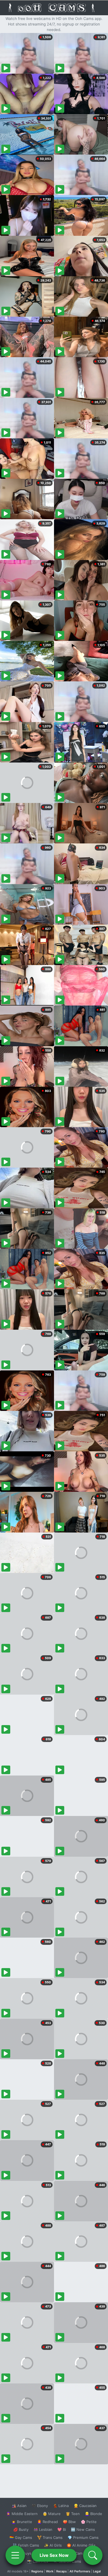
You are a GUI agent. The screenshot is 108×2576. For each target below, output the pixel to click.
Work (50, 2571)
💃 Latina (61, 2506)
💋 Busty (21, 2529)
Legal (97, 2571)
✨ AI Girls (53, 2545)
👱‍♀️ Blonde (93, 2514)
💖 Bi (62, 2529)
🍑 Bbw (69, 2522)
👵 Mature (52, 2514)
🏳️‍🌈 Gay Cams (21, 2537)
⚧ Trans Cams (50, 2537)
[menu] (15, 2555)
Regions (37, 2571)
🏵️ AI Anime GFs (81, 2545)
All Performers (80, 2571)
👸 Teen (73, 2514)
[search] (93, 2555)
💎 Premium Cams (83, 2537)
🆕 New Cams (83, 2529)
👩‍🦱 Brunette (22, 2522)
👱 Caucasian (85, 2506)
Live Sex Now (54, 2555)
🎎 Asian (19, 2506)
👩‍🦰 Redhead (47, 2522)
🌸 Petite (89, 2522)
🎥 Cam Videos (83, 2553)
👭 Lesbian (43, 2529)
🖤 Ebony (40, 2506)
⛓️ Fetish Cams (26, 2545)
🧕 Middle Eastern (22, 2514)
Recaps (61, 2571)
